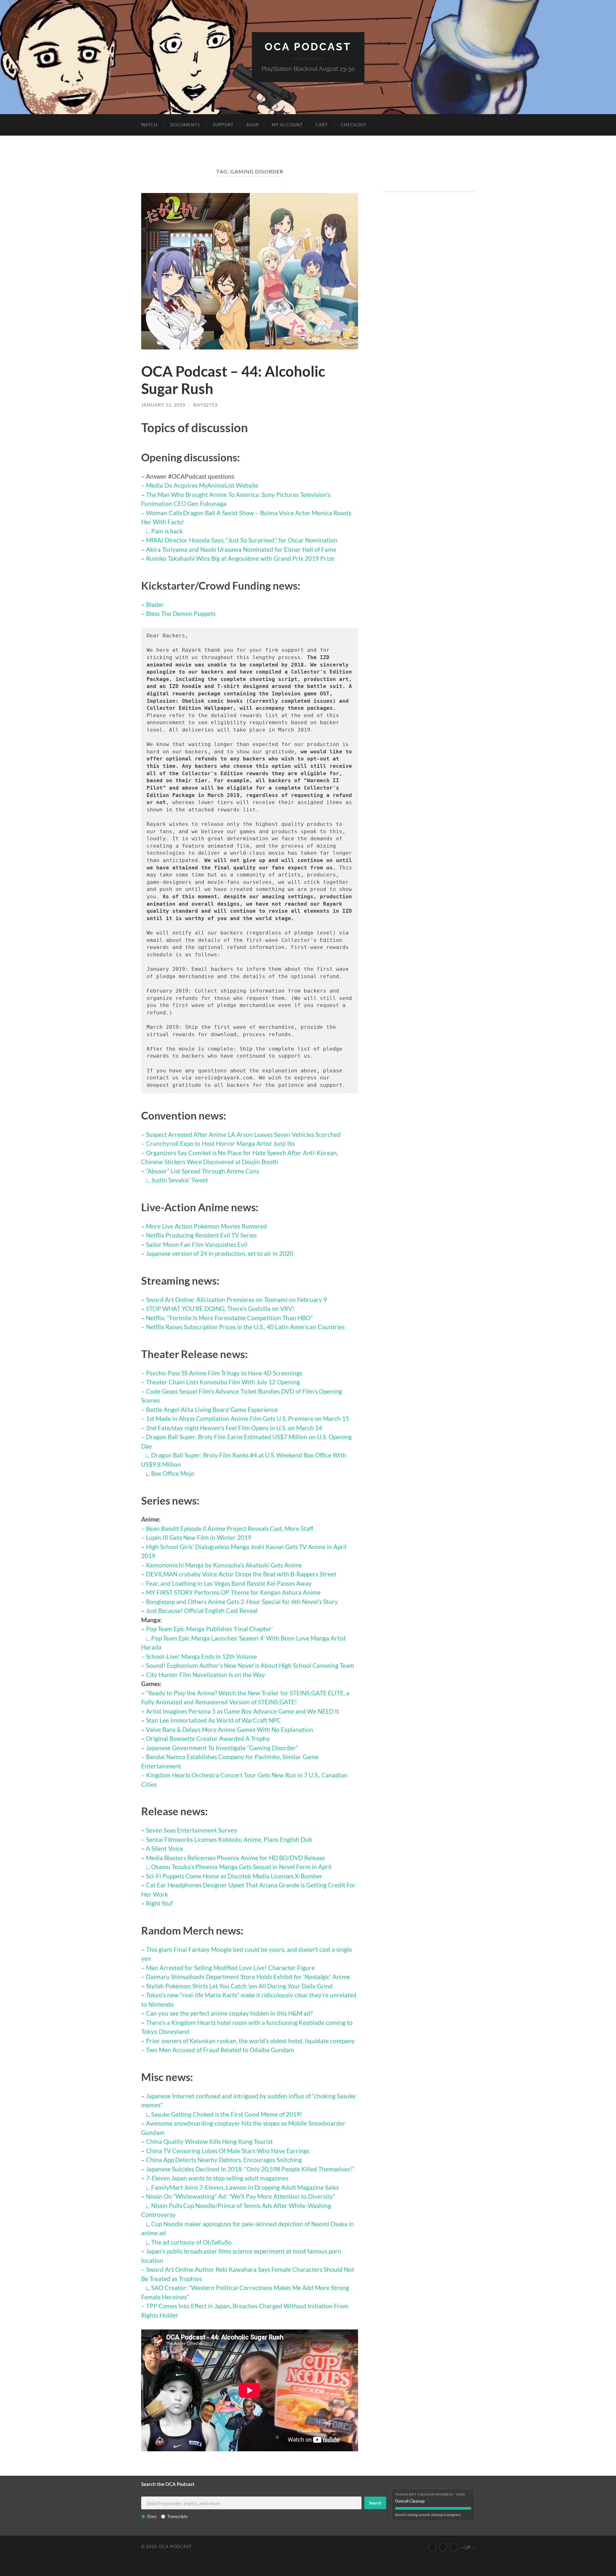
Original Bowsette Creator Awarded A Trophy (208, 1738)
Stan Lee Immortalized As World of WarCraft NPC (214, 1720)
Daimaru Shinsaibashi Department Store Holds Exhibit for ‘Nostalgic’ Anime (248, 1977)
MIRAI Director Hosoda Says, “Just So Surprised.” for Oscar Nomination (242, 540)
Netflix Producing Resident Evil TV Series (201, 1235)
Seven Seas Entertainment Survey (192, 1830)
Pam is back (167, 531)
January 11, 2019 (163, 405)
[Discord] (454, 2547)
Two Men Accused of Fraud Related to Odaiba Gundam (220, 2050)
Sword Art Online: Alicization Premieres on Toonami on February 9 (236, 1300)
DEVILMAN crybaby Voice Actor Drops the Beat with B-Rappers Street (241, 1574)
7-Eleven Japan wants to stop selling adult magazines (217, 2178)
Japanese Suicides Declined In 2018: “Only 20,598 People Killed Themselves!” (250, 2169)
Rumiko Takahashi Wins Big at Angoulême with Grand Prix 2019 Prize (240, 558)
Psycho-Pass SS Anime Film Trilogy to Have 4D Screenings (224, 1373)
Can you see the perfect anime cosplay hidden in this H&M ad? (229, 2013)
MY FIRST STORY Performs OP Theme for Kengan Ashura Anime (233, 1592)
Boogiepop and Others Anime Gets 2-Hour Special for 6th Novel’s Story (242, 1602)
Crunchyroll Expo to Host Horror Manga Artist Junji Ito (220, 1143)
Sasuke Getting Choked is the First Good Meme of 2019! (227, 2114)
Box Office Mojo (173, 1473)
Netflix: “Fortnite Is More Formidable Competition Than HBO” (229, 1318)
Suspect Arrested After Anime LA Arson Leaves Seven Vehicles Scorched (243, 1134)
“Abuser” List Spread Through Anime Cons (203, 1171)
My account (287, 125)
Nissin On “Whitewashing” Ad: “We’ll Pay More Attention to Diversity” (240, 2196)
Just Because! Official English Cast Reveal (202, 1611)
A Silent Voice (165, 1848)
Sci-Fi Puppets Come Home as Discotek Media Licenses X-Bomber (234, 1876)
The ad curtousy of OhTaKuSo (191, 2242)
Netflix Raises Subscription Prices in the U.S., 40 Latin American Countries (245, 1327)
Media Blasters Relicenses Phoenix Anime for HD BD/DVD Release (235, 1858)
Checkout (354, 125)
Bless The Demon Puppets (181, 613)
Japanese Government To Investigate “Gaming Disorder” (222, 1748)
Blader (155, 604)
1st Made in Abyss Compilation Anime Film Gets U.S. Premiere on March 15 (248, 1418)
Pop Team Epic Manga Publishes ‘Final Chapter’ (209, 1629)
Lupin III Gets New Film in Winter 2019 (199, 1537)
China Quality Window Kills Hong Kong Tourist (209, 2141)
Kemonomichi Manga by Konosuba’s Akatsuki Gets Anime (224, 1565)
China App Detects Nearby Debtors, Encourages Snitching (224, 2160)
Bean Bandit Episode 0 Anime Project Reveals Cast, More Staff (230, 1528)
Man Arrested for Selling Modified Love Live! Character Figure (230, 1968)
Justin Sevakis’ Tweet (180, 1180)
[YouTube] (432, 2547)
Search (375, 2503)
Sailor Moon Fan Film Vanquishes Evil (197, 1244)
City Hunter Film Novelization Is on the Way (205, 1675)
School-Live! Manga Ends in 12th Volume (201, 1656)
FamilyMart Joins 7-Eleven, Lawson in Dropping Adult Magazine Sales (245, 2187)
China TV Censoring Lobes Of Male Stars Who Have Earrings (228, 2151)
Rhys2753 (205, 405)
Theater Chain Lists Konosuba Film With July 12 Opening (223, 1382)
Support (223, 125)
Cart (322, 125)
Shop (253, 125)
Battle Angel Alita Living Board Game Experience (212, 1410)
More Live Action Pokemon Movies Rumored (206, 1226)
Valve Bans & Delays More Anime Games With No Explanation (230, 1729)
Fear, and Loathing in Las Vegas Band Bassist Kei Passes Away (229, 1583)
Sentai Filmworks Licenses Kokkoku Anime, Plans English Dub (229, 1839)
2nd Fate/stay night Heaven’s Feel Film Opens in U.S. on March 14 (234, 1428)
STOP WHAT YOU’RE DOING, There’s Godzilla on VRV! (220, 1309)
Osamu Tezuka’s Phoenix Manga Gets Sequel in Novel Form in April (241, 1867)
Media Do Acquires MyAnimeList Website (202, 485)
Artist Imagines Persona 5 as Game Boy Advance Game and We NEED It (243, 1711)
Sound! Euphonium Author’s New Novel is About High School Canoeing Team (250, 1665)
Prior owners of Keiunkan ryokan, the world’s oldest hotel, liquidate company (250, 2041)
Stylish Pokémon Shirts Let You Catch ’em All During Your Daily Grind (239, 1986)
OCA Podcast (308, 47)
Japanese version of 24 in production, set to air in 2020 (220, 1253)
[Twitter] (443, 2547)
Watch (149, 125)
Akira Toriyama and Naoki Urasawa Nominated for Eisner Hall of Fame (241, 549)
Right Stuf (159, 1903)
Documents (185, 125)
